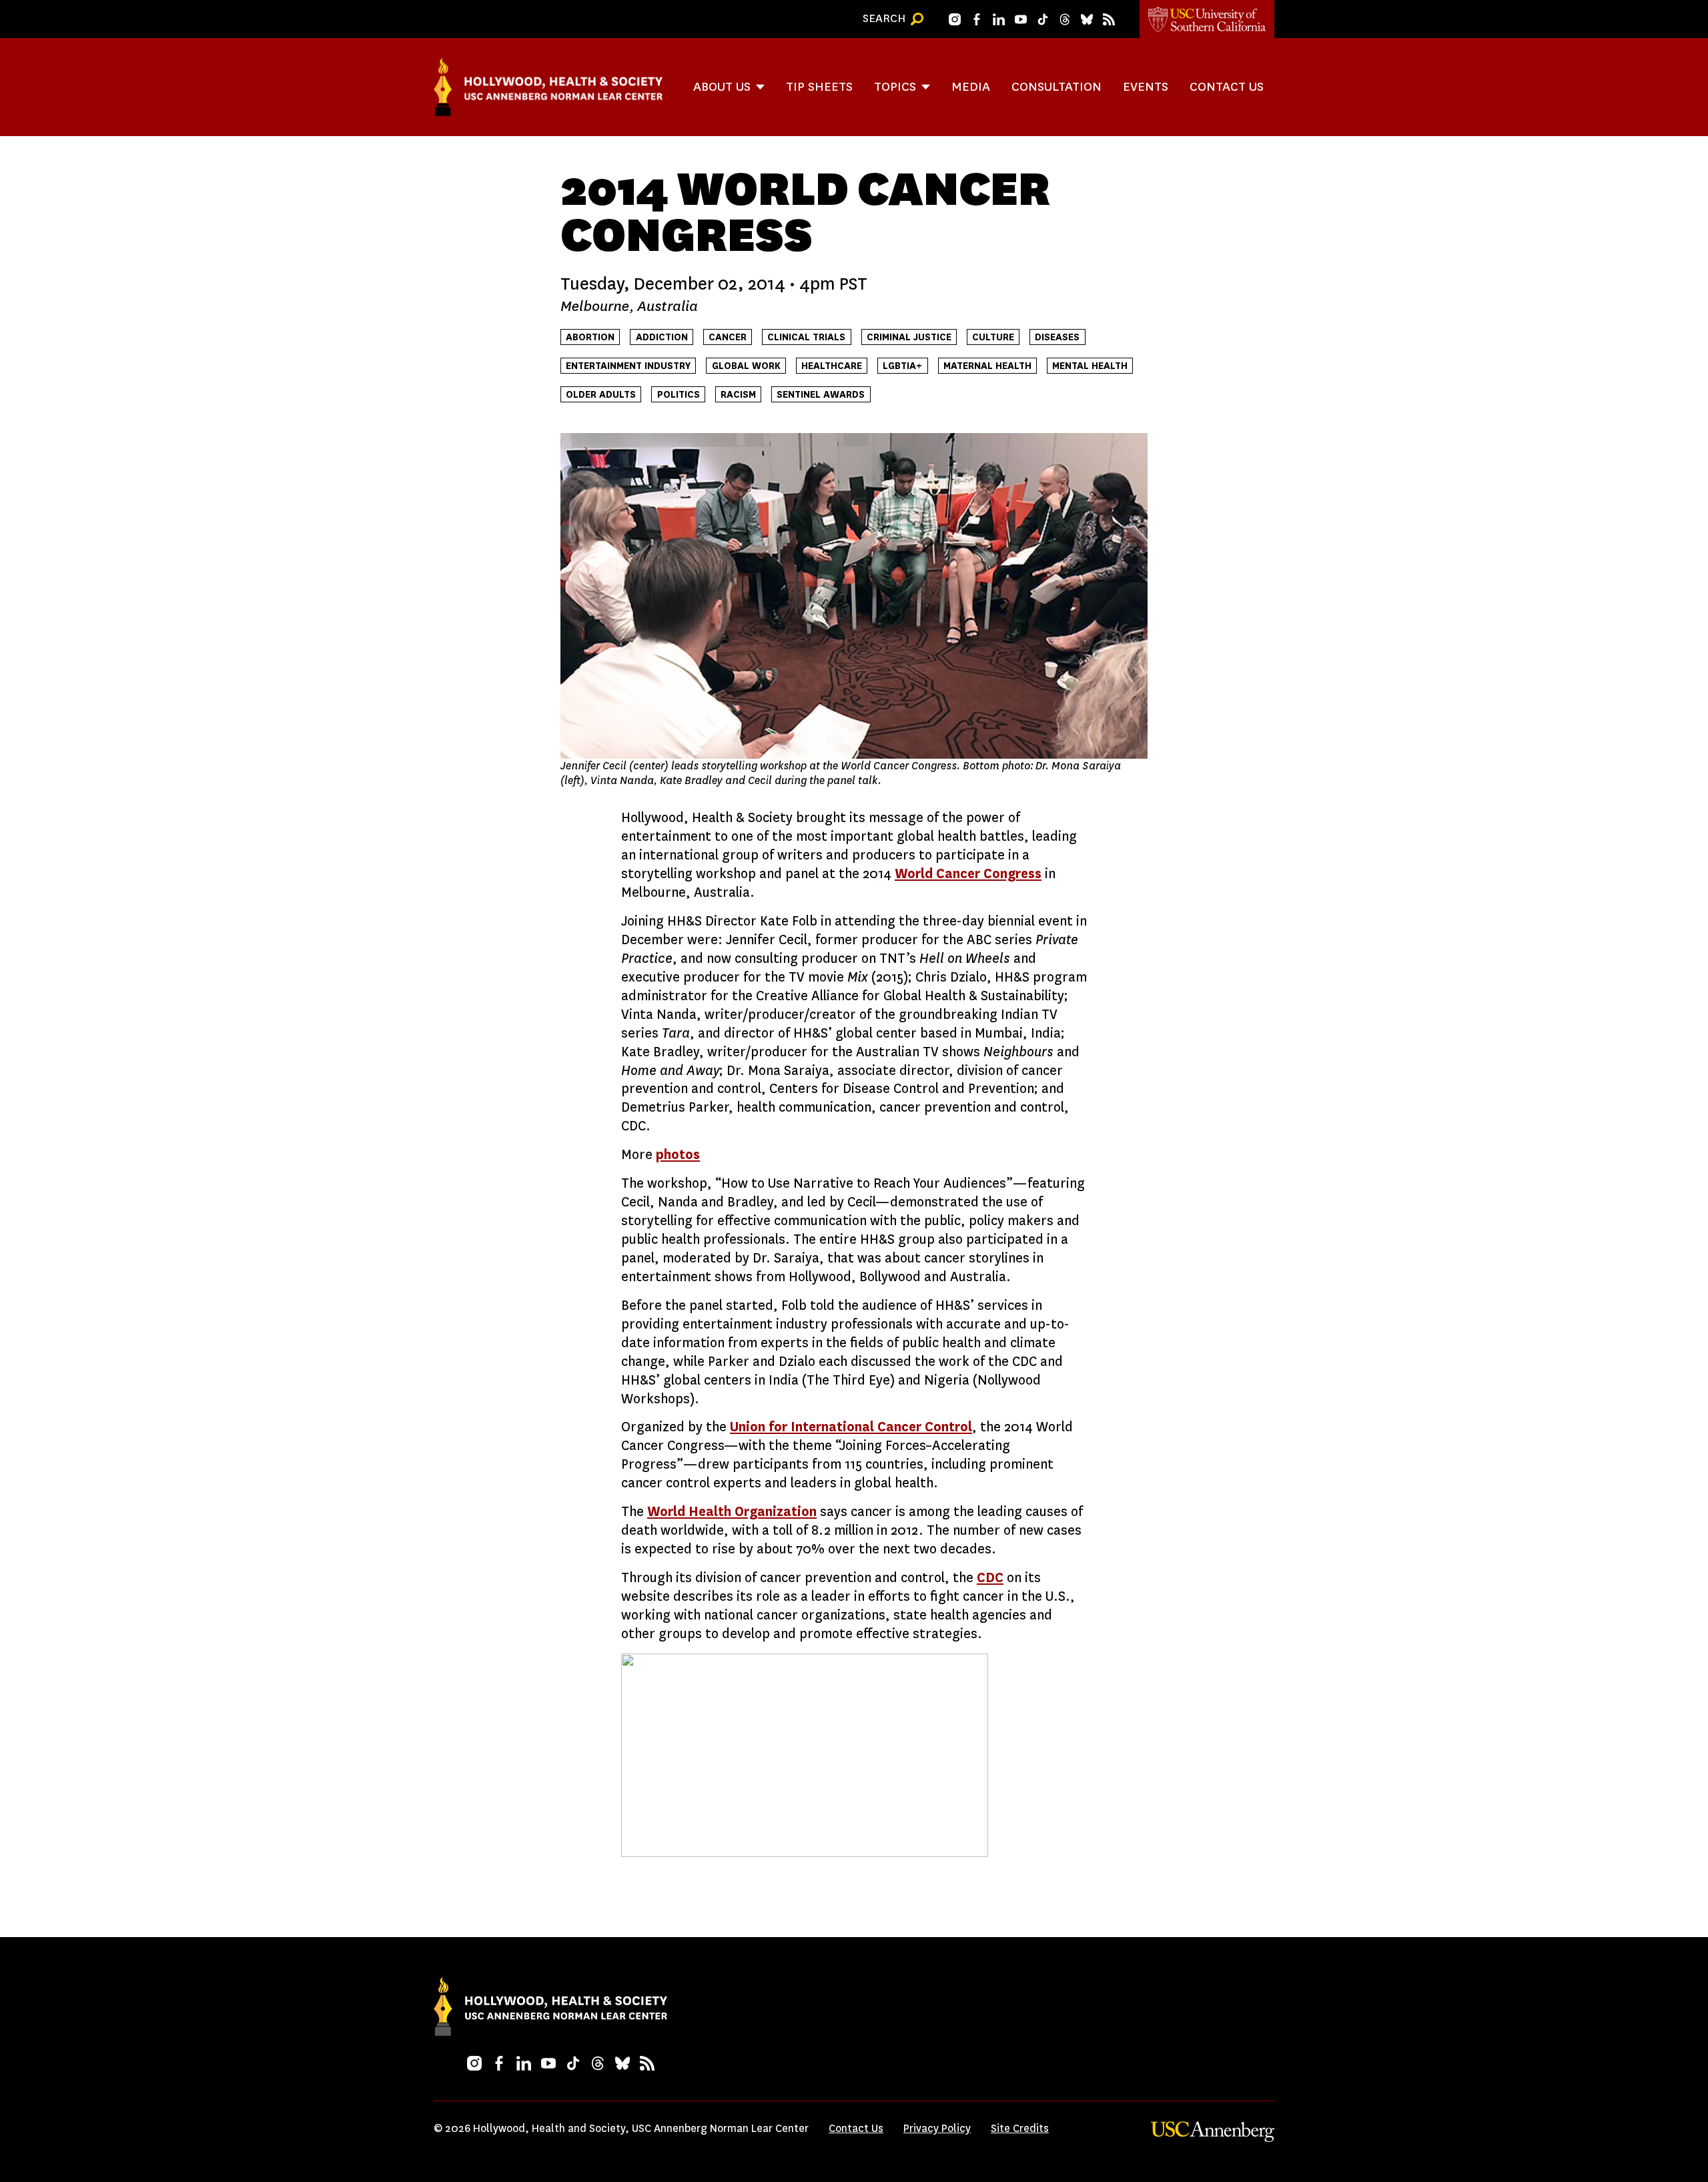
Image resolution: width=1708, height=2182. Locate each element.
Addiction (662, 337)
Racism (738, 395)
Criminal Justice (909, 337)
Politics (679, 395)
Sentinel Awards (821, 395)
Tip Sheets (819, 86)
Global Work (746, 366)
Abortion (590, 337)
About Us (722, 86)
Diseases (1057, 337)
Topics (895, 86)
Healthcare (832, 366)
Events (1146, 86)
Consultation (1056, 86)
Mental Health (1090, 366)
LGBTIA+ (902, 366)
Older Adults (601, 395)
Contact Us (1227, 86)
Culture (993, 337)
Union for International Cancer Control (851, 1427)
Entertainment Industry (628, 366)
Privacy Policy (937, 2128)
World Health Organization (732, 1512)
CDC (990, 1578)
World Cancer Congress (968, 874)
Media (971, 86)
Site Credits (1020, 2128)
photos (678, 1155)
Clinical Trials (806, 337)
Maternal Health (987, 366)
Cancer (728, 337)
